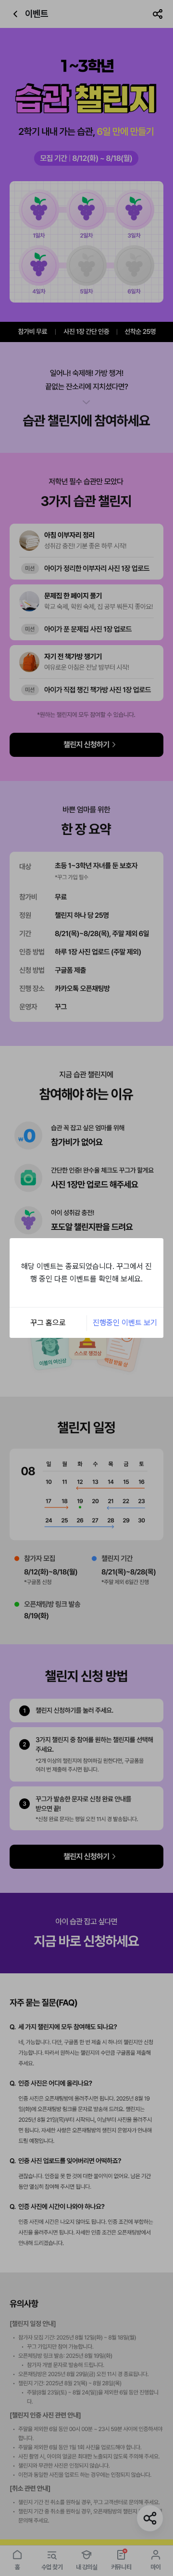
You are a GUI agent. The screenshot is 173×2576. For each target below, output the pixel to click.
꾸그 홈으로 (48, 1323)
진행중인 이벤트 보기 (125, 1323)
